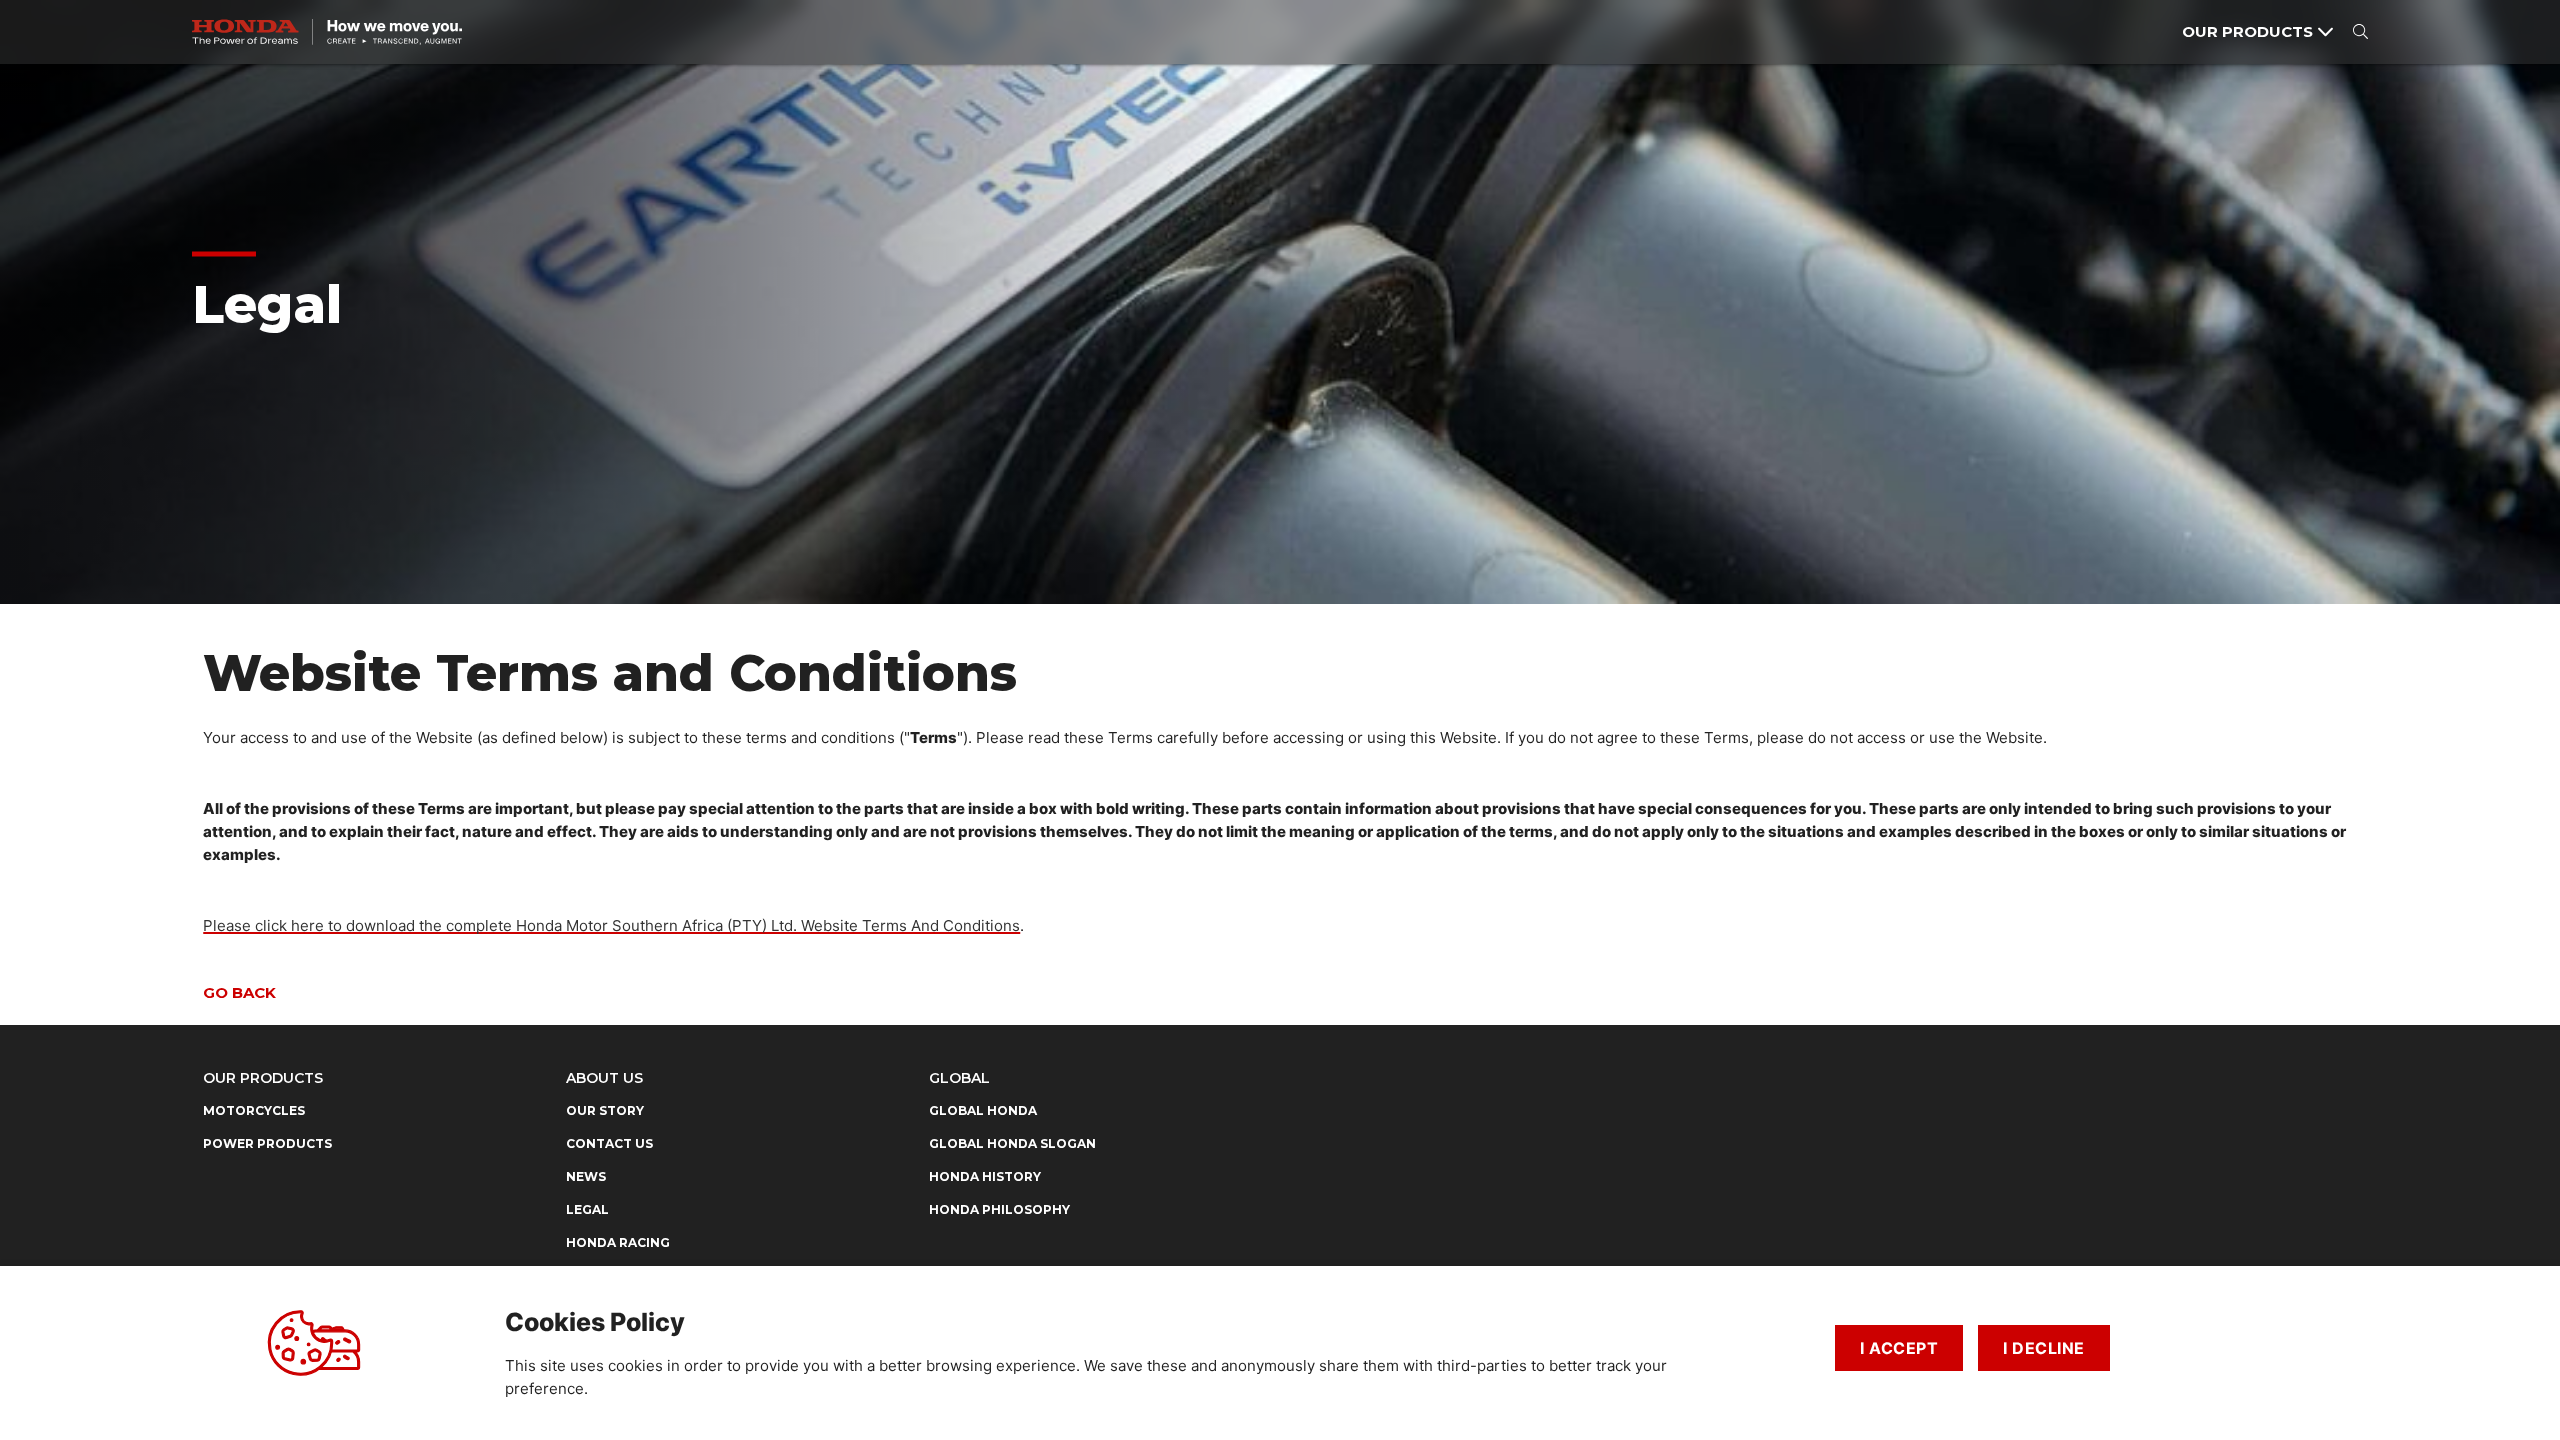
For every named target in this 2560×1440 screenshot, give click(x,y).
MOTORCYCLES (254, 1110)
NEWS (586, 1176)
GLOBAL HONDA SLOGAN (1012, 1143)
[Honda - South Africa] (327, 32)
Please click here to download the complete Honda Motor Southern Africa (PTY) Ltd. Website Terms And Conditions (611, 925)
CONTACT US (609, 1143)
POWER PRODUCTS (267, 1143)
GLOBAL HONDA (983, 1110)
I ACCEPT (1899, 1348)
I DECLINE (2044, 1348)
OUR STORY (605, 1110)
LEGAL (587, 1209)
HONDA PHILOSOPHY (999, 1209)
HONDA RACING (618, 1242)
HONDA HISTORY (985, 1176)
